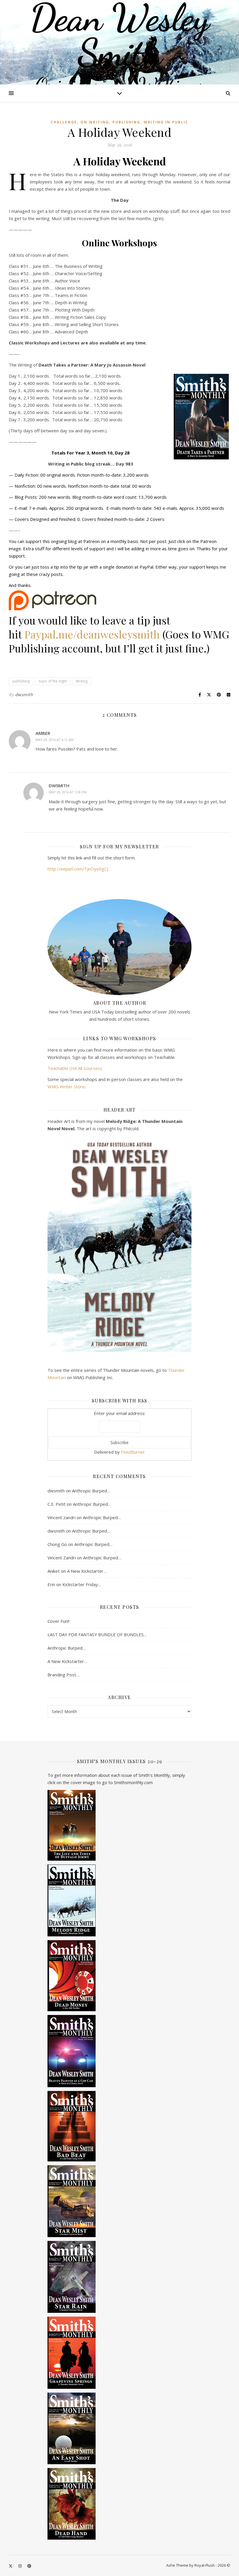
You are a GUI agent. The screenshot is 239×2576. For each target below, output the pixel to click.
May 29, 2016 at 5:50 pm (68, 792)
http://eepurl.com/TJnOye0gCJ (78, 869)
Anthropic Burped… (91, 1491)
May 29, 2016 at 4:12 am (55, 740)
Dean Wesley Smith (119, 35)
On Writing (95, 122)
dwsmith (24, 695)
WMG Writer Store (66, 1087)
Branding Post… (63, 1675)
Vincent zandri (61, 1517)
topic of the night (53, 681)
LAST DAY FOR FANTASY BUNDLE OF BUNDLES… (97, 1634)
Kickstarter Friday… (82, 1584)
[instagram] (20, 2566)
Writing (82, 681)
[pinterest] (29, 2566)
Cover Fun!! (58, 1621)
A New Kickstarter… (87, 1571)
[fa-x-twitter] (11, 2566)
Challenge (64, 122)
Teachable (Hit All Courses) (75, 1068)
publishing (126, 122)
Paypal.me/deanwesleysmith (92, 634)
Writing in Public (166, 122)
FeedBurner (133, 1452)
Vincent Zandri (62, 1558)
